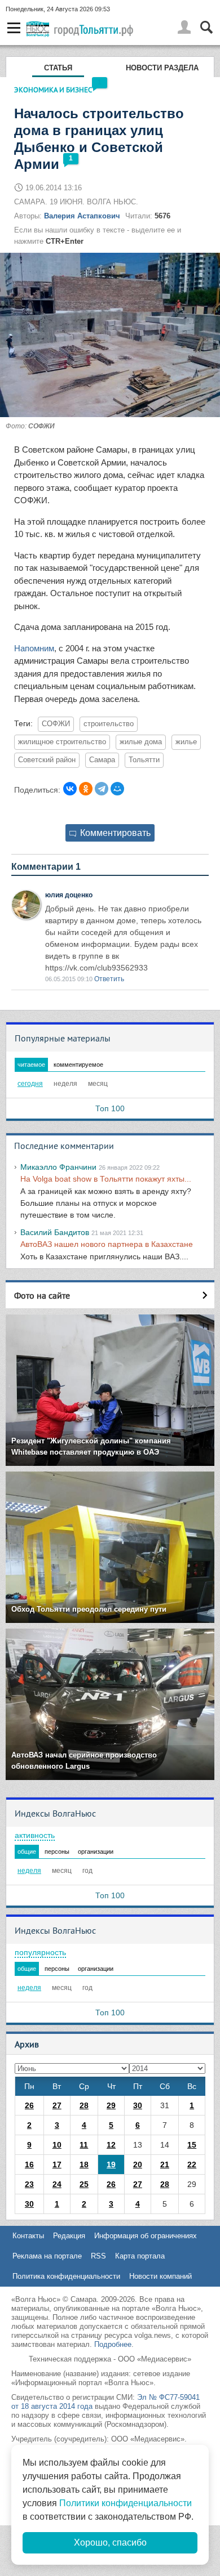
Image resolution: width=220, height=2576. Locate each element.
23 (29, 2184)
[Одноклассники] (86, 789)
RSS (98, 2256)
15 (192, 2145)
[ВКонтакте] (70, 789)
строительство (109, 724)
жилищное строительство (62, 742)
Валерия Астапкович (82, 216)
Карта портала (140, 2256)
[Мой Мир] (117, 789)
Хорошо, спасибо (110, 2543)
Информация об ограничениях (146, 2236)
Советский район (47, 760)
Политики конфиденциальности (126, 2503)
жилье (186, 742)
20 (138, 2164)
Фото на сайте (42, 1295)
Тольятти (144, 760)
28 (84, 2105)
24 (57, 2184)
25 (84, 2184)
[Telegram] (102, 789)
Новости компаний (160, 2276)
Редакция (69, 2236)
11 (84, 2145)
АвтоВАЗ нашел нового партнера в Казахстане (107, 1244)
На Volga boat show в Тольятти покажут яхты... (106, 1179)
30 (138, 2105)
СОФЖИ (56, 724)
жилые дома (141, 742)
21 (165, 2164)
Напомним (34, 648)
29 (111, 2105)
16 (29, 2164)
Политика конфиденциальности (66, 2276)
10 (57, 2145)
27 (57, 2105)
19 (111, 2164)
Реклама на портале (47, 2256)
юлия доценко (69, 895)
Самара (102, 760)
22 (192, 2164)
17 (57, 2164)
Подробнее (113, 2344)
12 (111, 2145)
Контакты (28, 2236)
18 (84, 2164)
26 (29, 2105)
